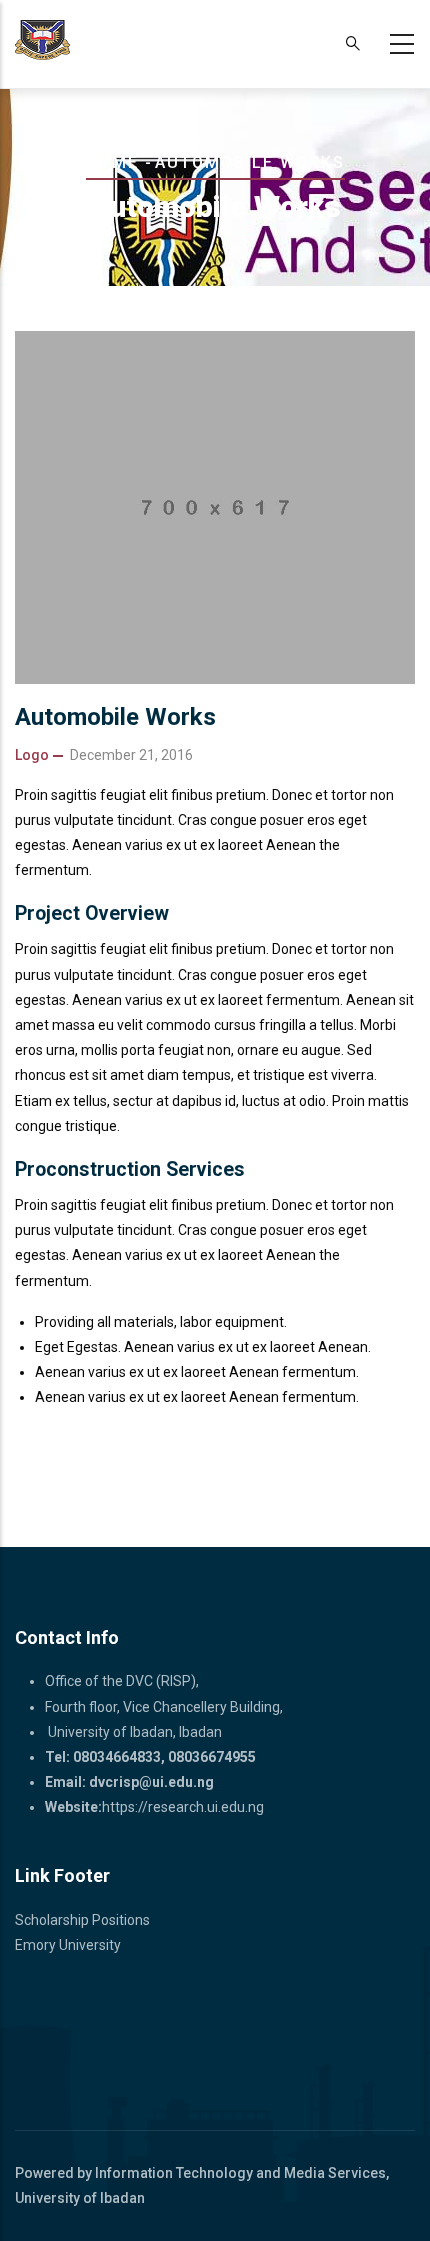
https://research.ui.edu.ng (183, 1807)
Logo (32, 755)
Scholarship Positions (82, 1920)
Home (112, 162)
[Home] (42, 40)
